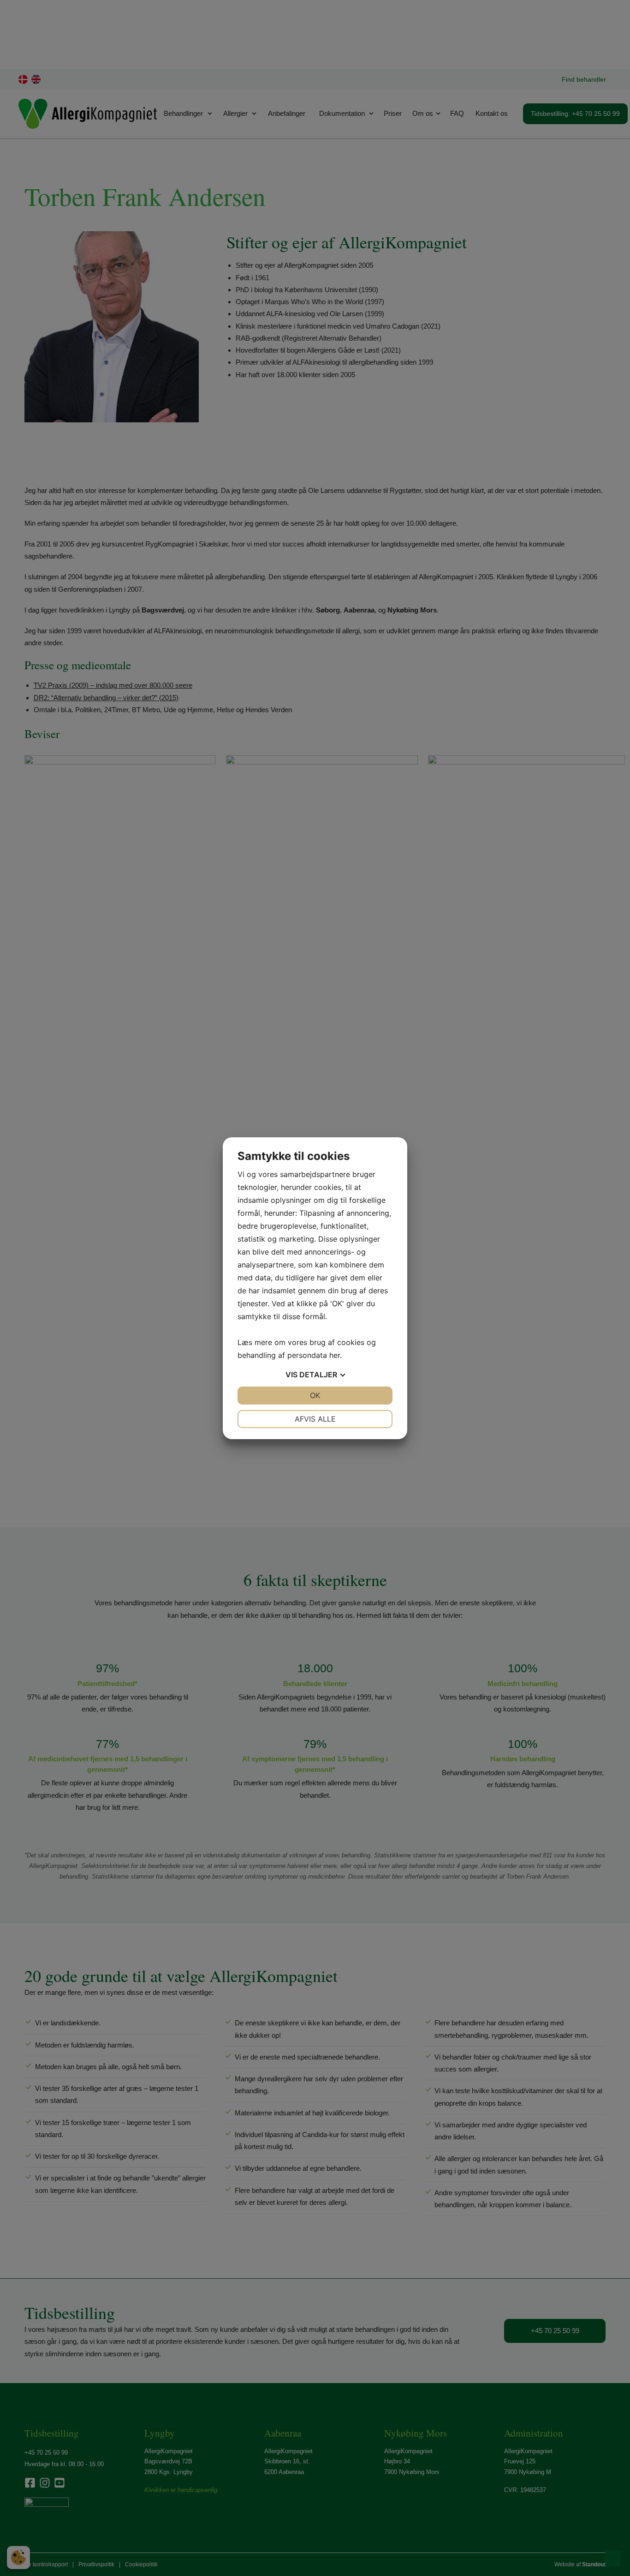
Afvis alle (315, 1419)
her (335, 1355)
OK (315, 1395)
